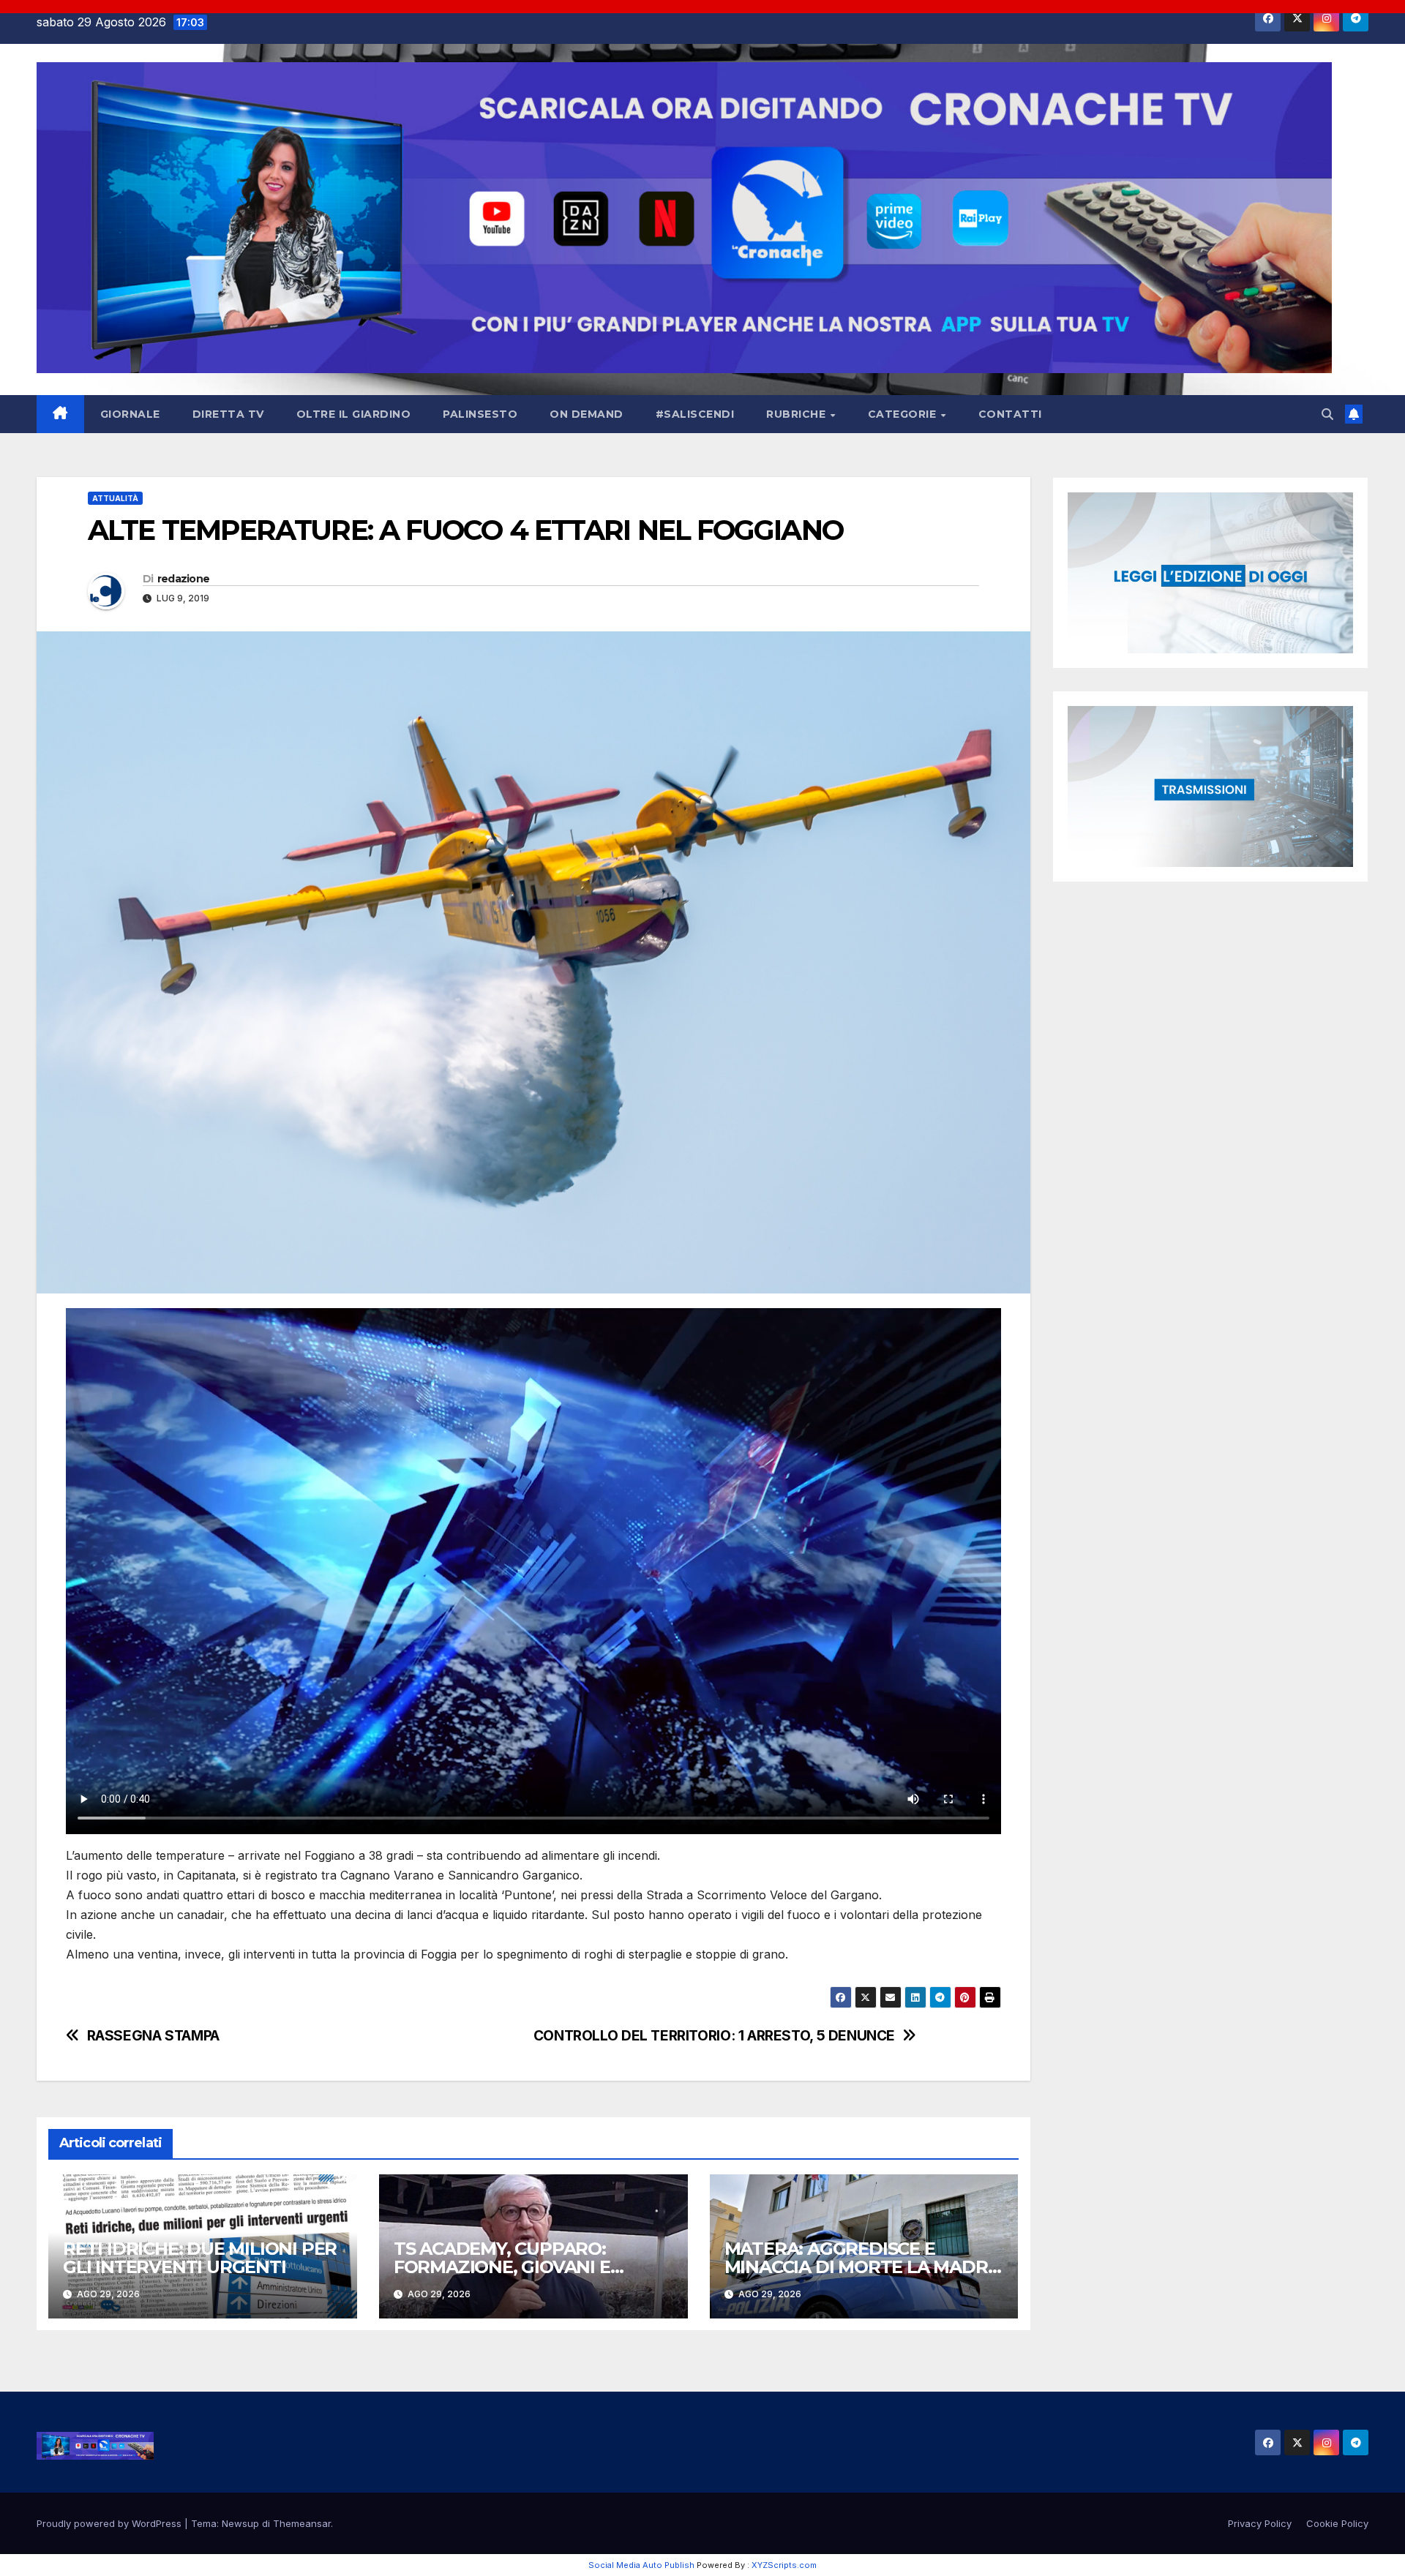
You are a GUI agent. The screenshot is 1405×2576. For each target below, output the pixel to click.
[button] (1327, 414)
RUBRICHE (798, 414)
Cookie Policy (1337, 2523)
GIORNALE (130, 414)
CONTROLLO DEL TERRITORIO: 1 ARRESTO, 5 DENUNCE (714, 2036)
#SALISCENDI (695, 414)
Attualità (115, 498)
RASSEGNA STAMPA (153, 2036)
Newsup (240, 2523)
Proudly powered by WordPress (110, 2523)
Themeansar (302, 2523)
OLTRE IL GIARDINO (354, 414)
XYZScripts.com (784, 2565)
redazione (184, 579)
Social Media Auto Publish (641, 2565)
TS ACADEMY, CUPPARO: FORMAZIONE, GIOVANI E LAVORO (502, 2267)
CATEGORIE (904, 414)
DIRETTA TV (228, 414)
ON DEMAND (587, 414)
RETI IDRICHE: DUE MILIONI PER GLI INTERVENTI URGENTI (200, 2258)
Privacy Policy (1260, 2523)
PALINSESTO (480, 414)
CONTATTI (1010, 414)
